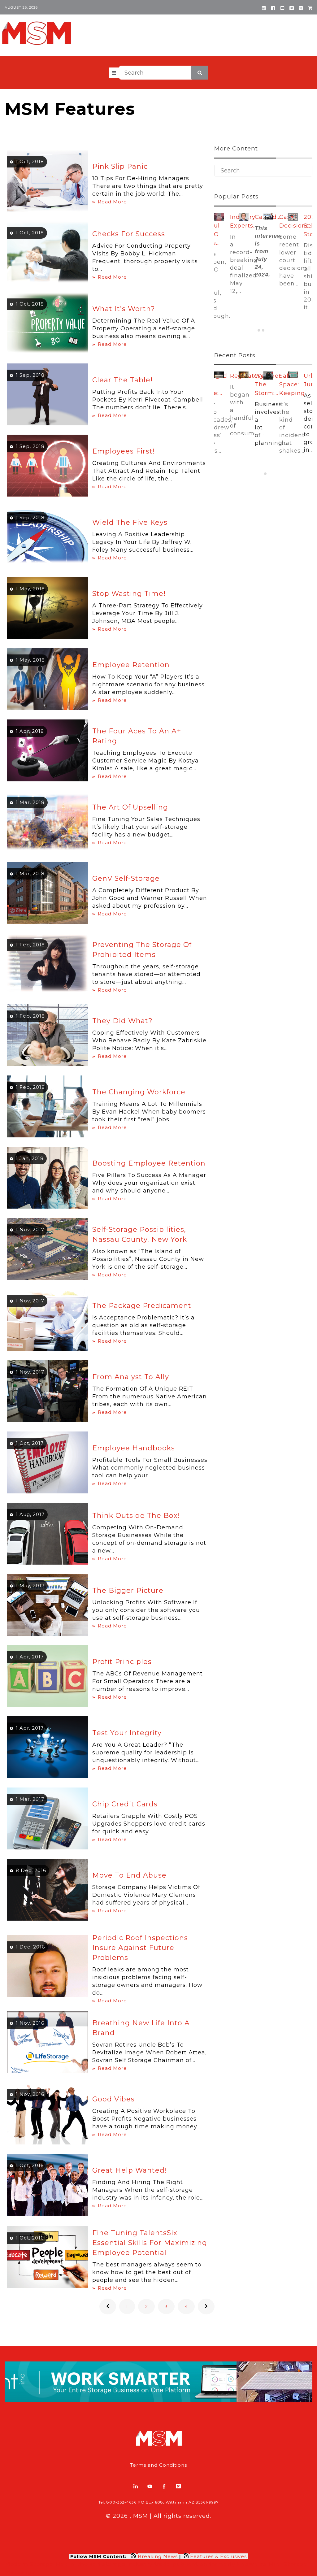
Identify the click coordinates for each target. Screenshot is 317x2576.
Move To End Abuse (129, 1875)
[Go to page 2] (263, 330)
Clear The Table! (122, 380)
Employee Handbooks (134, 1448)
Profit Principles (122, 1662)
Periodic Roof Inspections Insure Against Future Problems (140, 1948)
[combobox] (164, 73)
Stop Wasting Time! (129, 594)
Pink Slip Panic (120, 166)
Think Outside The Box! (136, 1516)
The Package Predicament (142, 1306)
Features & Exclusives (219, 2556)
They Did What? (122, 1021)
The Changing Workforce (139, 1092)
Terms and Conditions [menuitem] (158, 2465)
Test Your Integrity (127, 1733)
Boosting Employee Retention (149, 1163)
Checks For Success (129, 234)
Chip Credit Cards (125, 1804)
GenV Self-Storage (126, 878)
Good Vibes (113, 2099)
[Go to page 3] (267, 330)
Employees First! (124, 451)
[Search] (200, 73)
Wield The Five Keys (130, 522)
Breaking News (158, 2556)
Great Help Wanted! (130, 2170)
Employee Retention (131, 665)
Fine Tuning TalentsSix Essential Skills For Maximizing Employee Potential (150, 2243)
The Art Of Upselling (130, 807)
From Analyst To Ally (131, 1377)
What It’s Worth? (124, 309)
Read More (112, 202)
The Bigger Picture (128, 1590)
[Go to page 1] (259, 330)
